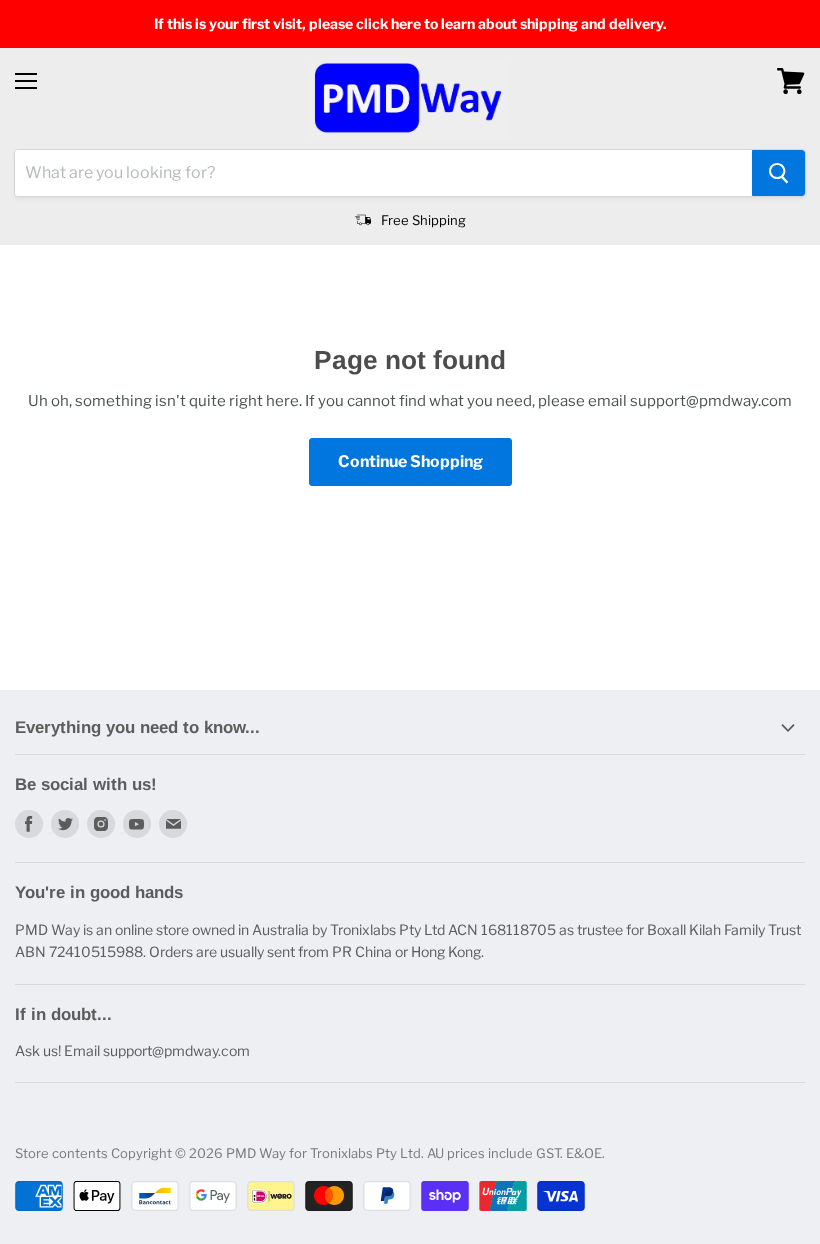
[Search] (778, 173)
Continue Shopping (410, 461)
